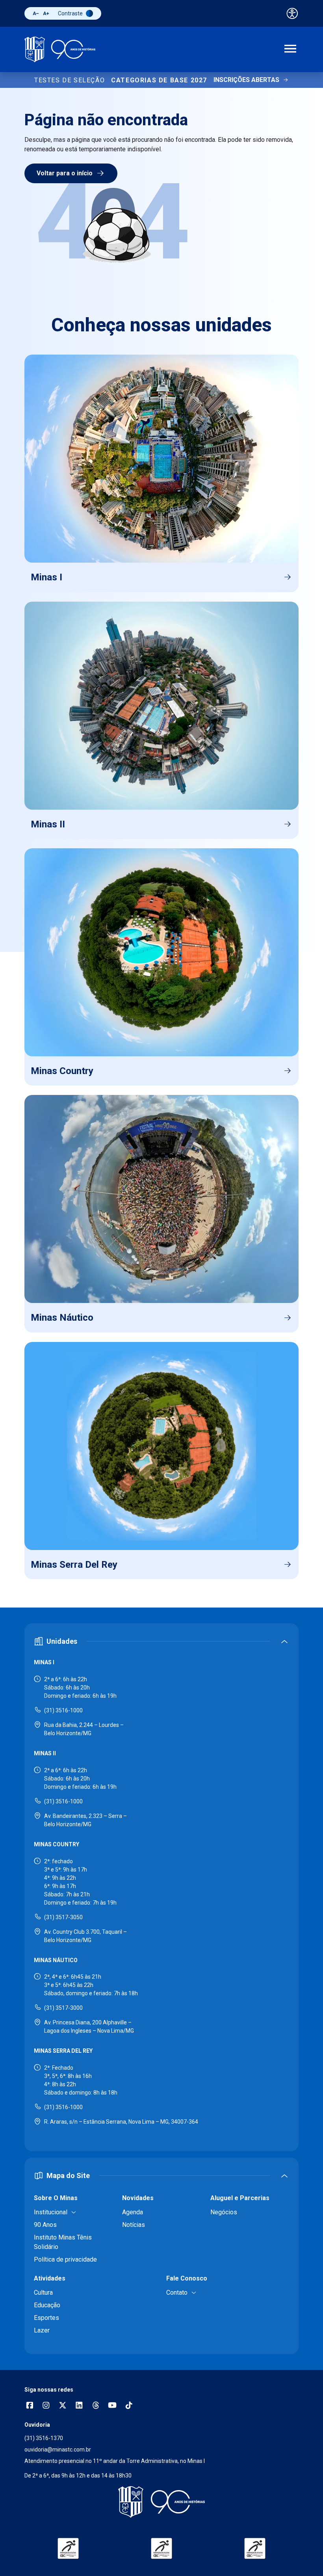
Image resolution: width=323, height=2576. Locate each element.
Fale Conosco (187, 2278)
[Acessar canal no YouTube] (112, 2406)
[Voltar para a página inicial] (161, 2502)
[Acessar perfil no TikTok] (129, 2406)
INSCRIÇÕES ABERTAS (246, 80)
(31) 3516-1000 (63, 1710)
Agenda (133, 2212)
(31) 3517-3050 (63, 1917)
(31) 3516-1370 (44, 2438)
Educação (47, 2305)
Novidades (138, 2198)
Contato (177, 2293)
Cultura (43, 2293)
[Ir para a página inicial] (60, 49)
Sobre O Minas (56, 2198)
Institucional (51, 2212)
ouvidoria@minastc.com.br (58, 2450)
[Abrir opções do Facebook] (30, 2406)
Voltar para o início (65, 173)
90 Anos (45, 2225)
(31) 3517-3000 (63, 2008)
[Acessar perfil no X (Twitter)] (63, 2406)
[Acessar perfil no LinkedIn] (79, 2406)
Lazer (42, 2330)
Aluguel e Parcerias (240, 2198)
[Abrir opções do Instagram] (46, 2406)
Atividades (50, 2278)
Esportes (46, 2318)
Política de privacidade (65, 2259)
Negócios (224, 2212)
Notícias (134, 2225)
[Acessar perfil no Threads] (96, 2406)
